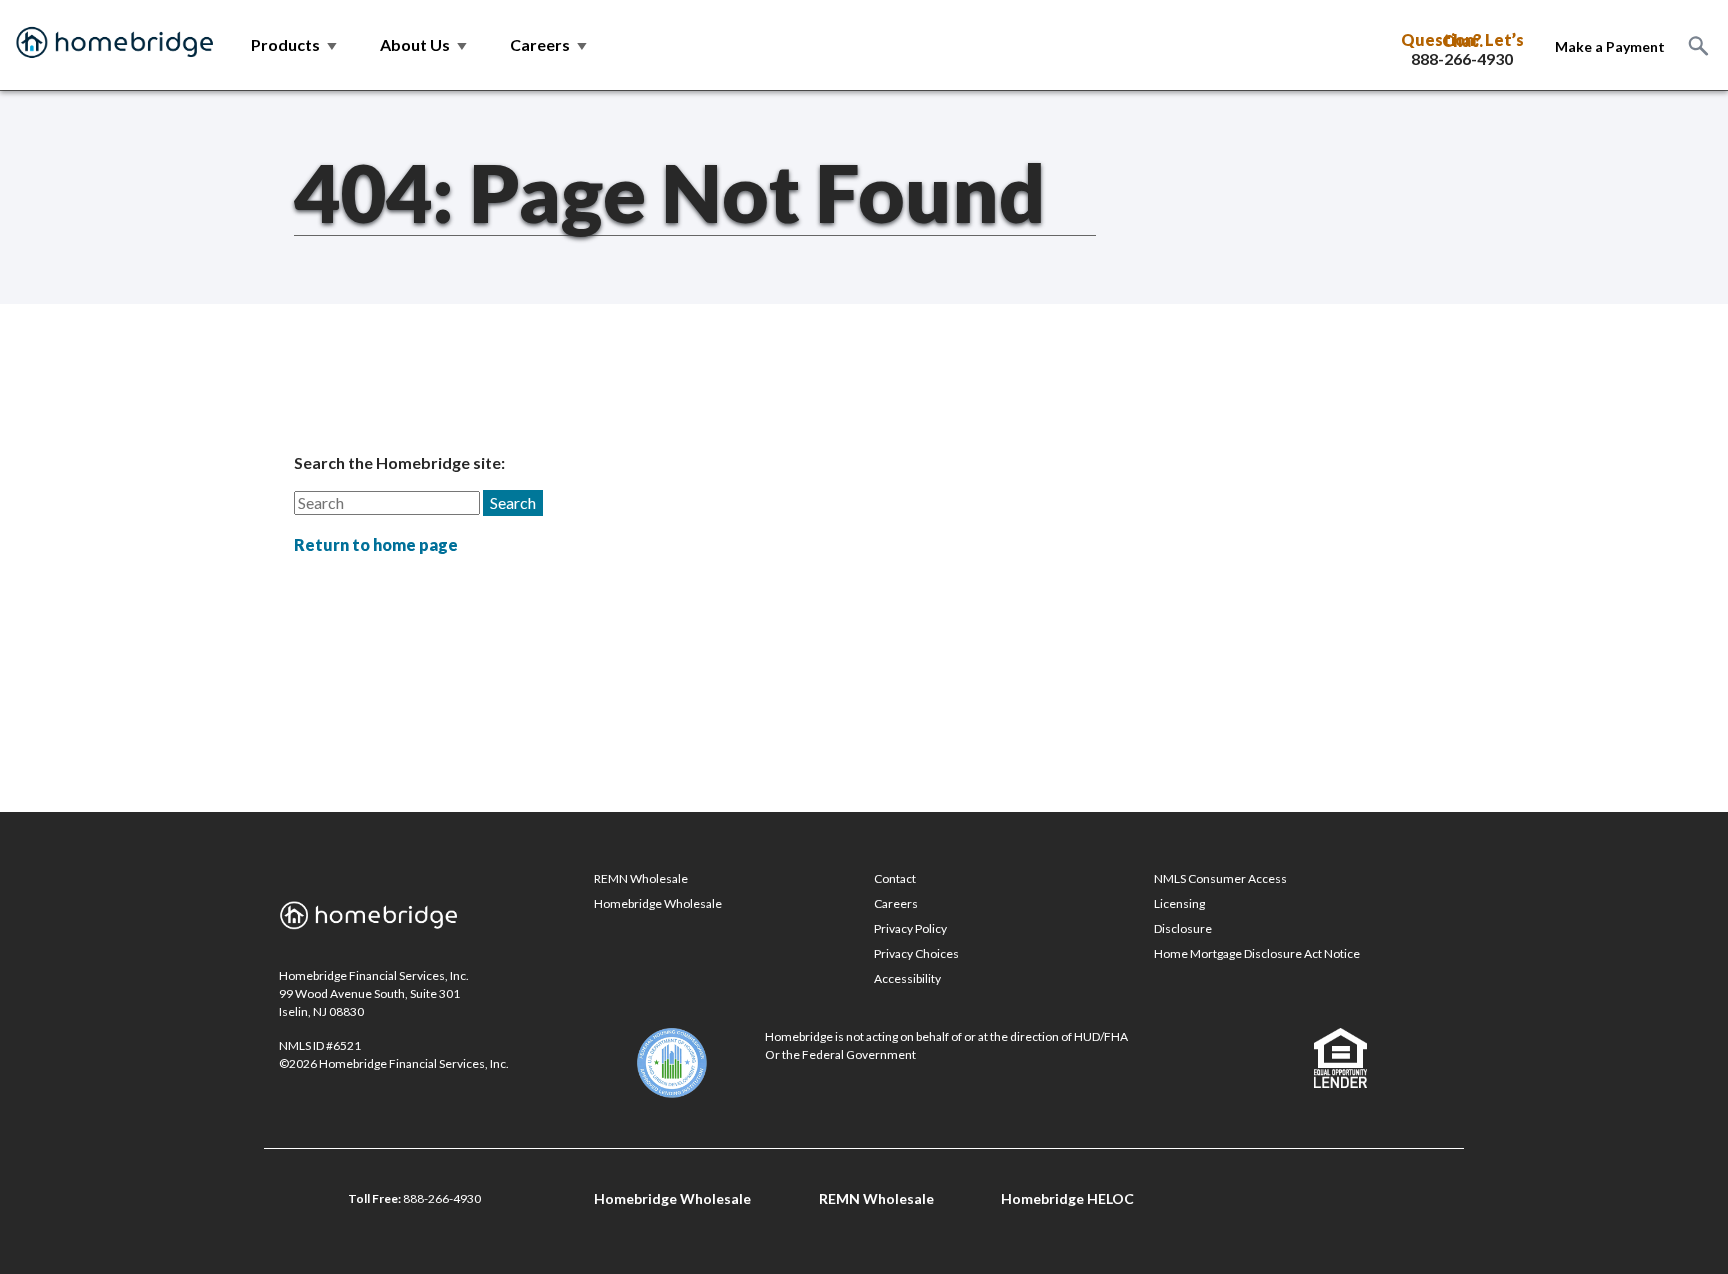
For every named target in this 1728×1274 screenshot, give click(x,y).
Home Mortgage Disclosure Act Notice (1257, 953)
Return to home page (376, 544)
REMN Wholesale (641, 878)
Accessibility (907, 978)
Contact (895, 878)
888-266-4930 (1462, 59)
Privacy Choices (916, 953)
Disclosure (1183, 928)
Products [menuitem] (295, 44)
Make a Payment (1610, 46)
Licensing (1179, 903)
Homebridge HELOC (1067, 1198)
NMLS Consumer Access (1220, 878)
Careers (896, 903)
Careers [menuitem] (550, 44)
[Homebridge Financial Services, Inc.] (115, 45)
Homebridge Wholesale (658, 903)
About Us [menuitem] (425, 44)
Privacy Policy (910, 928)
